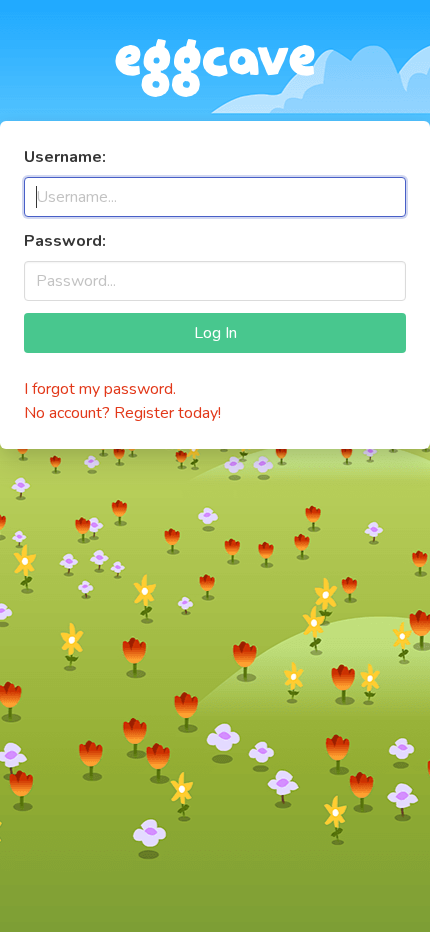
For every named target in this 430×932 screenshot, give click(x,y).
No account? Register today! (122, 413)
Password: (65, 241)
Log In (215, 333)
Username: (65, 157)
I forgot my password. (100, 389)
